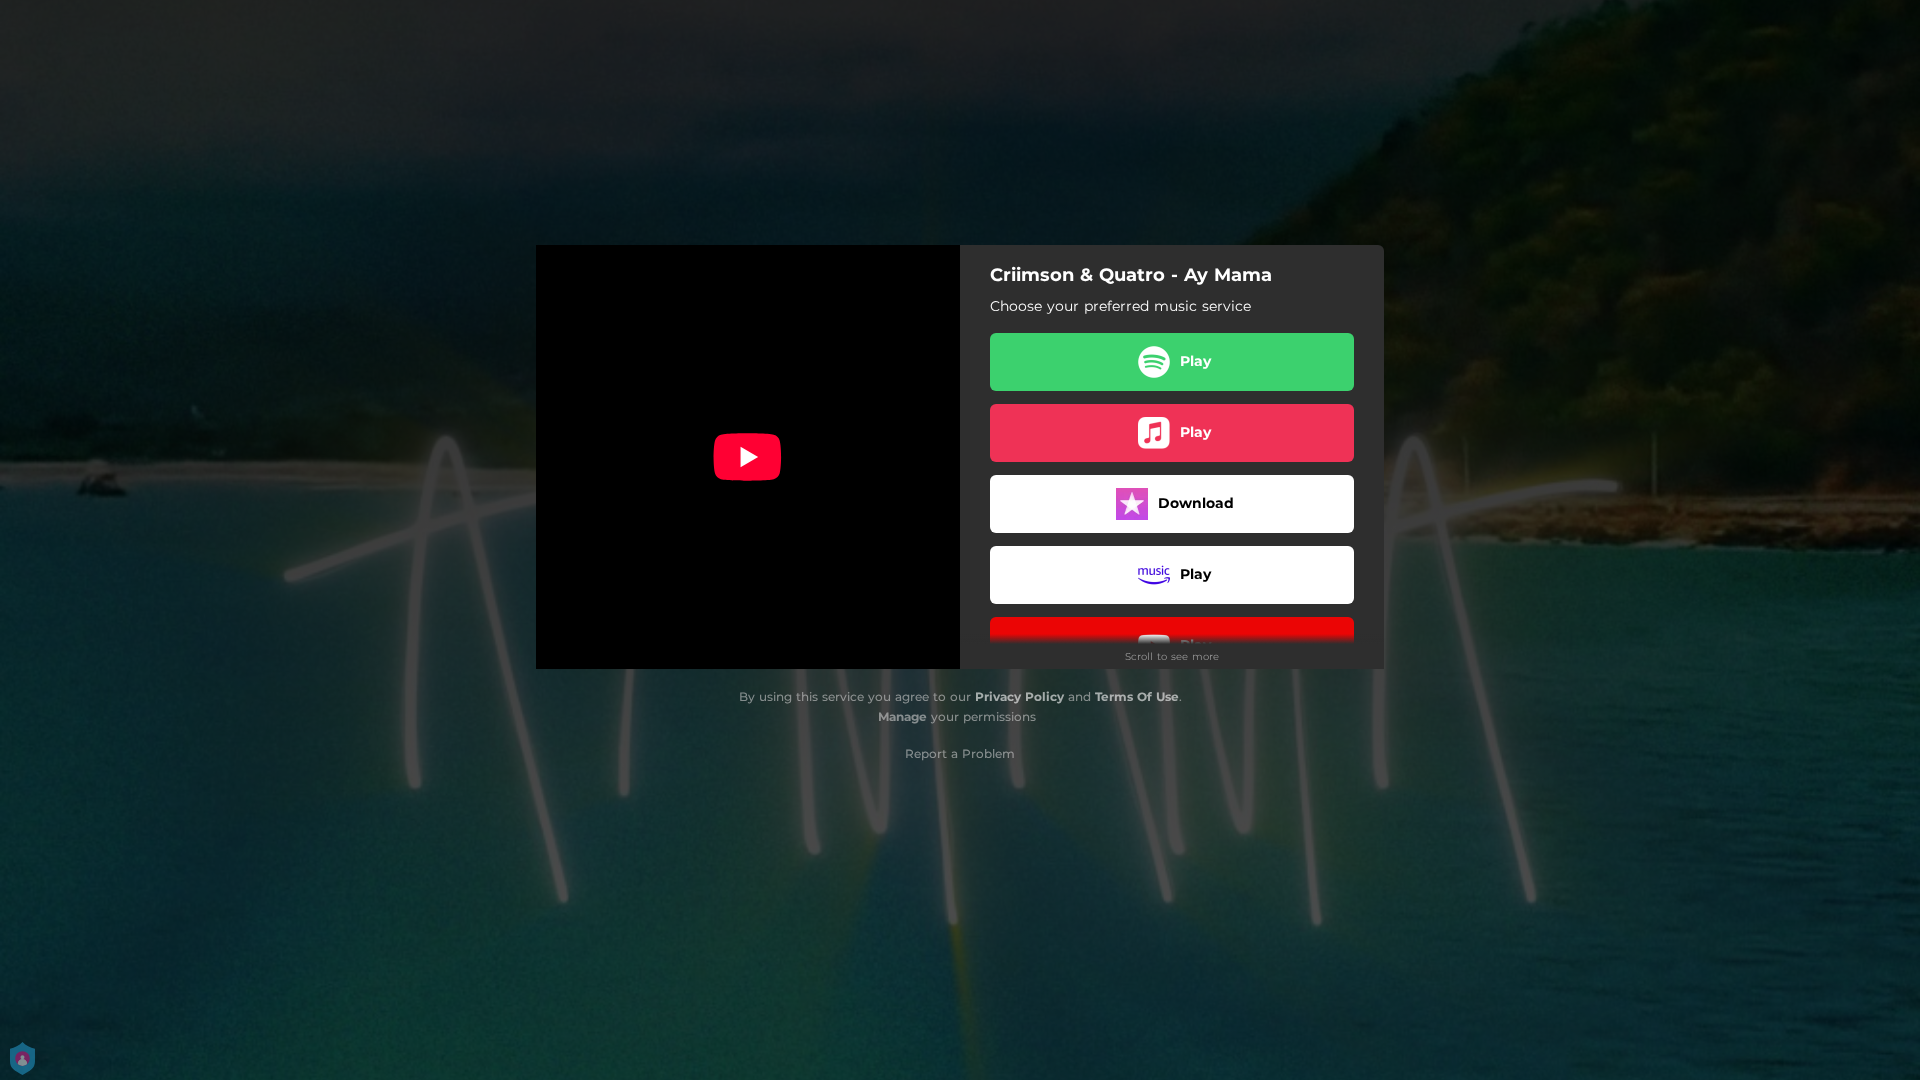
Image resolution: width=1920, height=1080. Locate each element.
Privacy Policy (1019, 696)
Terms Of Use (1137, 696)
